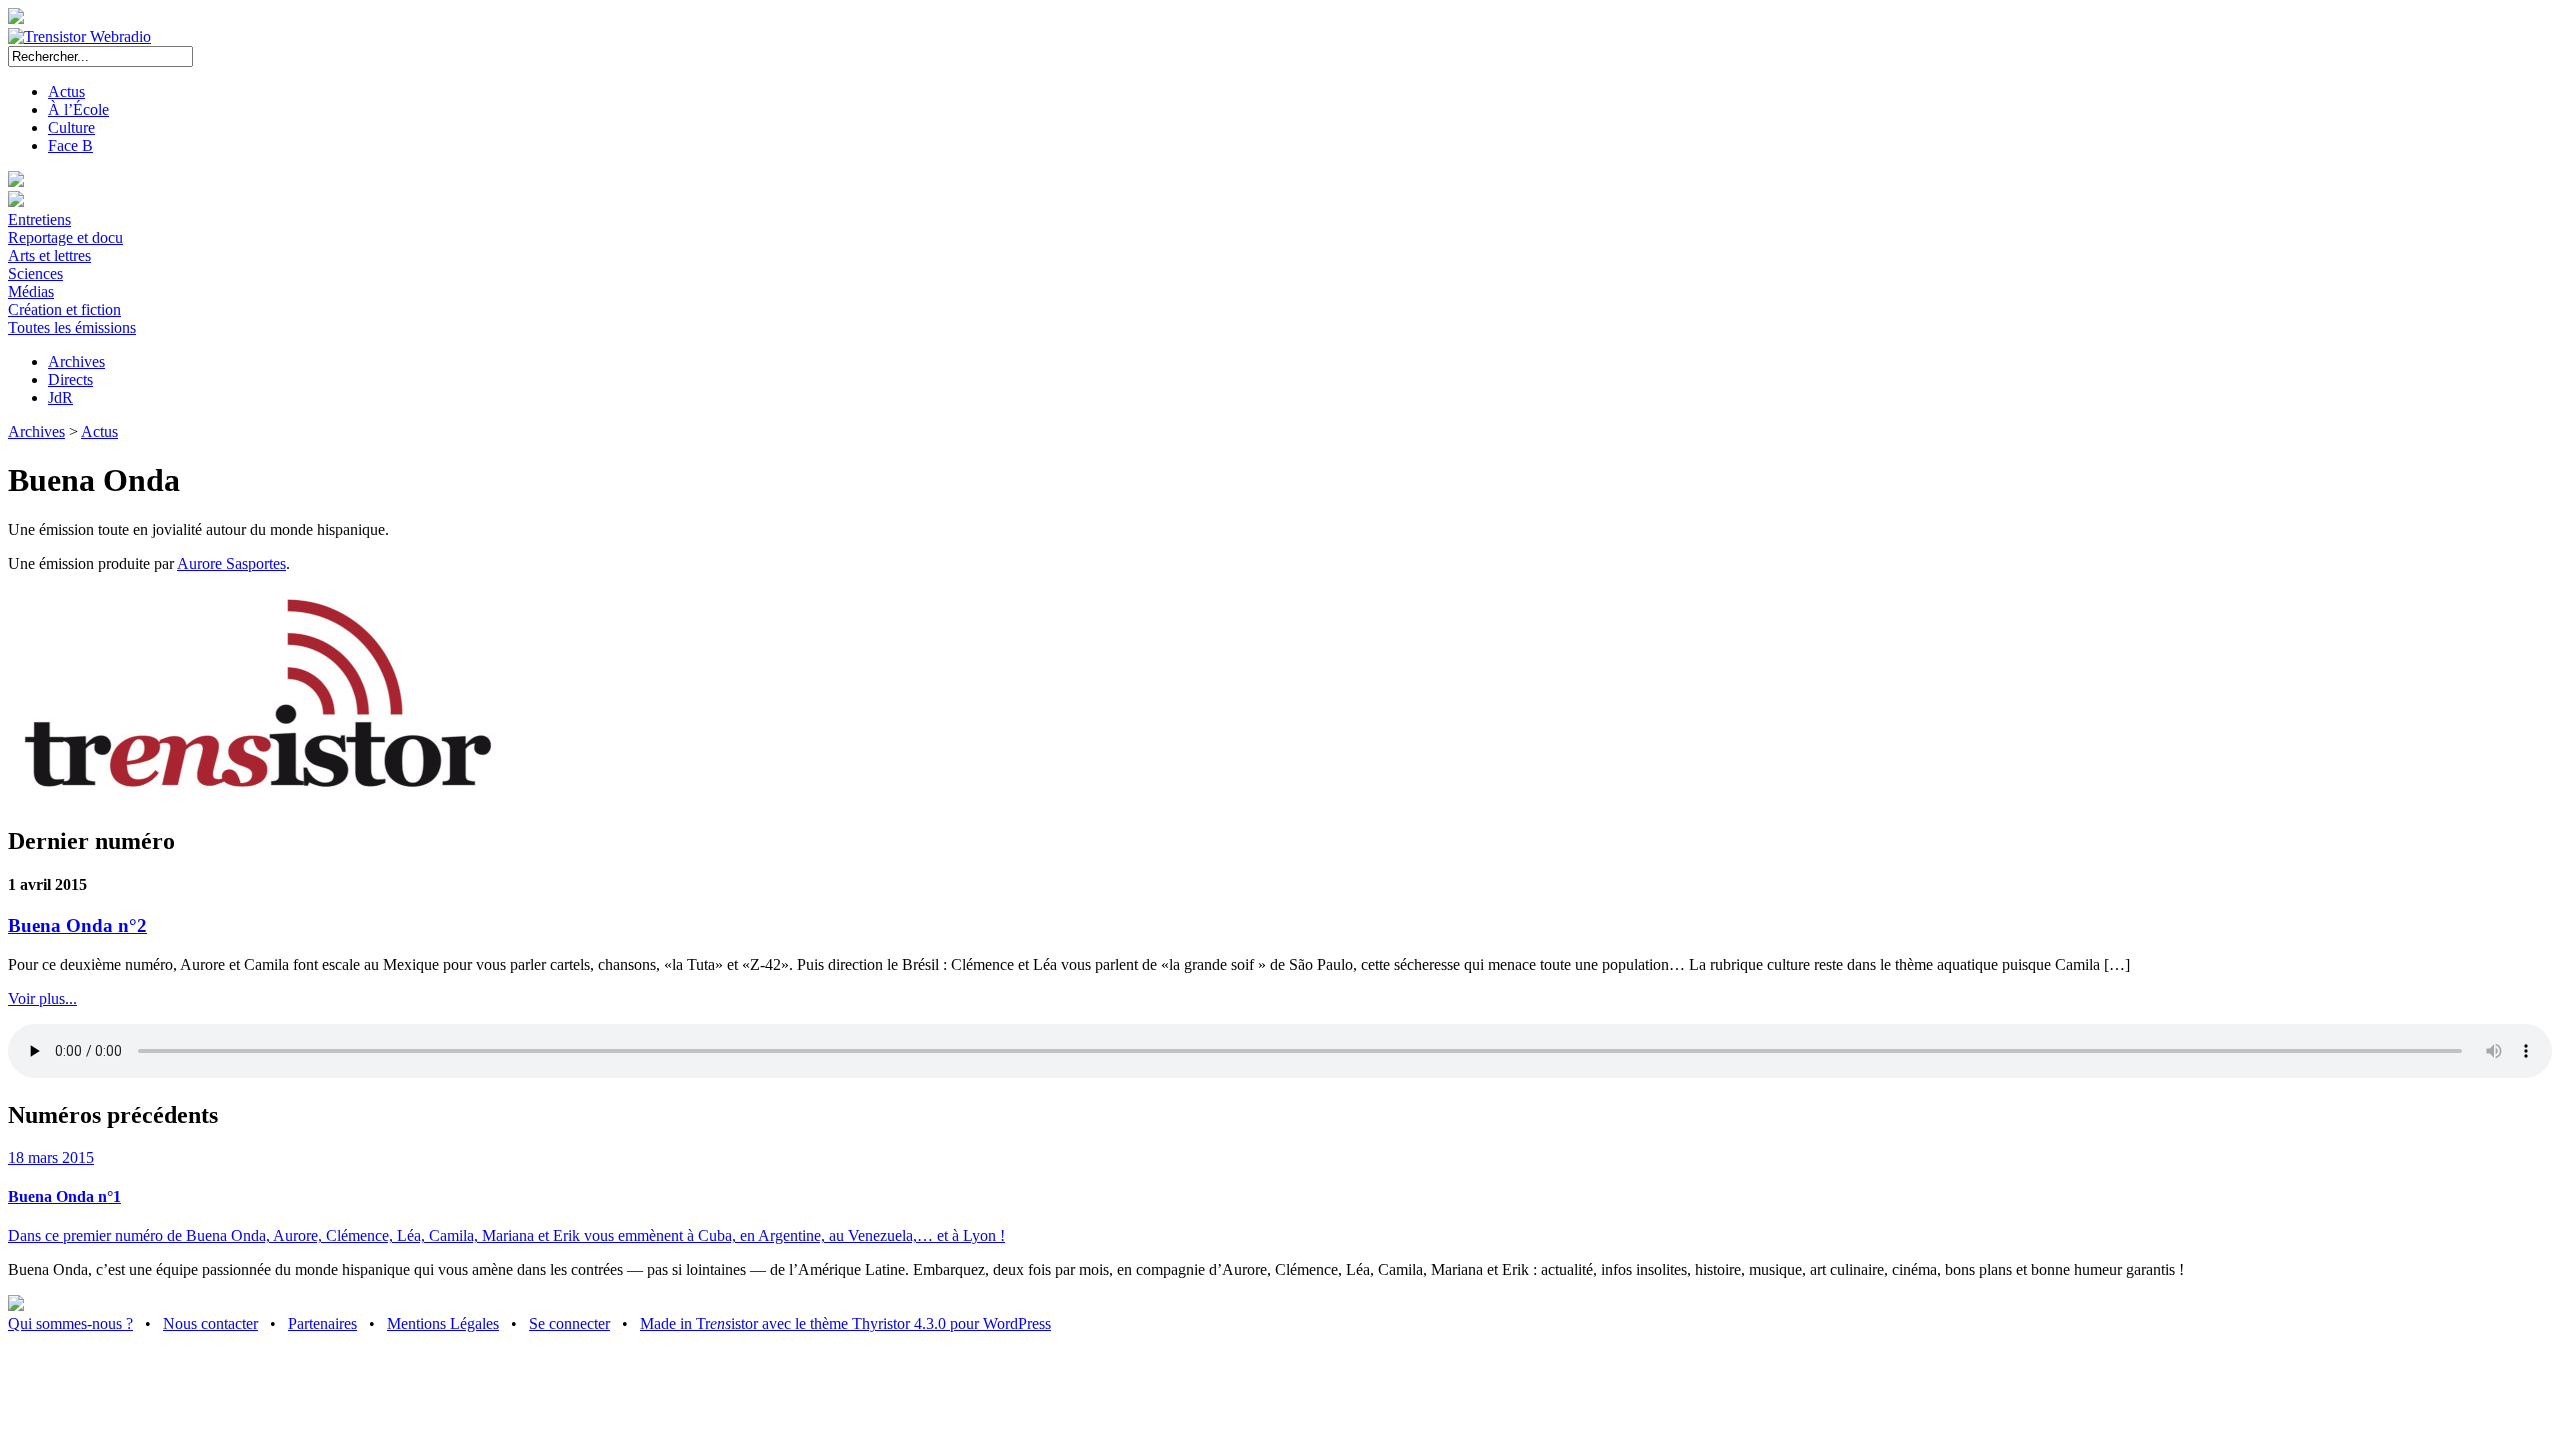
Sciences (35, 273)
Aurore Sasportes (231, 563)
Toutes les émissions (72, 327)
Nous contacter (210, 1323)
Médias (31, 291)
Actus (66, 91)
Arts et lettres (49, 255)
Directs (70, 379)
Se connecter (569, 1323)
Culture (71, 127)
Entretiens (39, 219)
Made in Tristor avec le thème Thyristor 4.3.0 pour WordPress (845, 1323)
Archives (76, 361)
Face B (70, 145)
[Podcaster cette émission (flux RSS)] (16, 1305)
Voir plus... (42, 998)
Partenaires (322, 1323)
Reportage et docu (65, 237)
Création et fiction (64, 309)
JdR (60, 397)
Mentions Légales (443, 1323)
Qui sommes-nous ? (70, 1323)
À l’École (78, 109)
